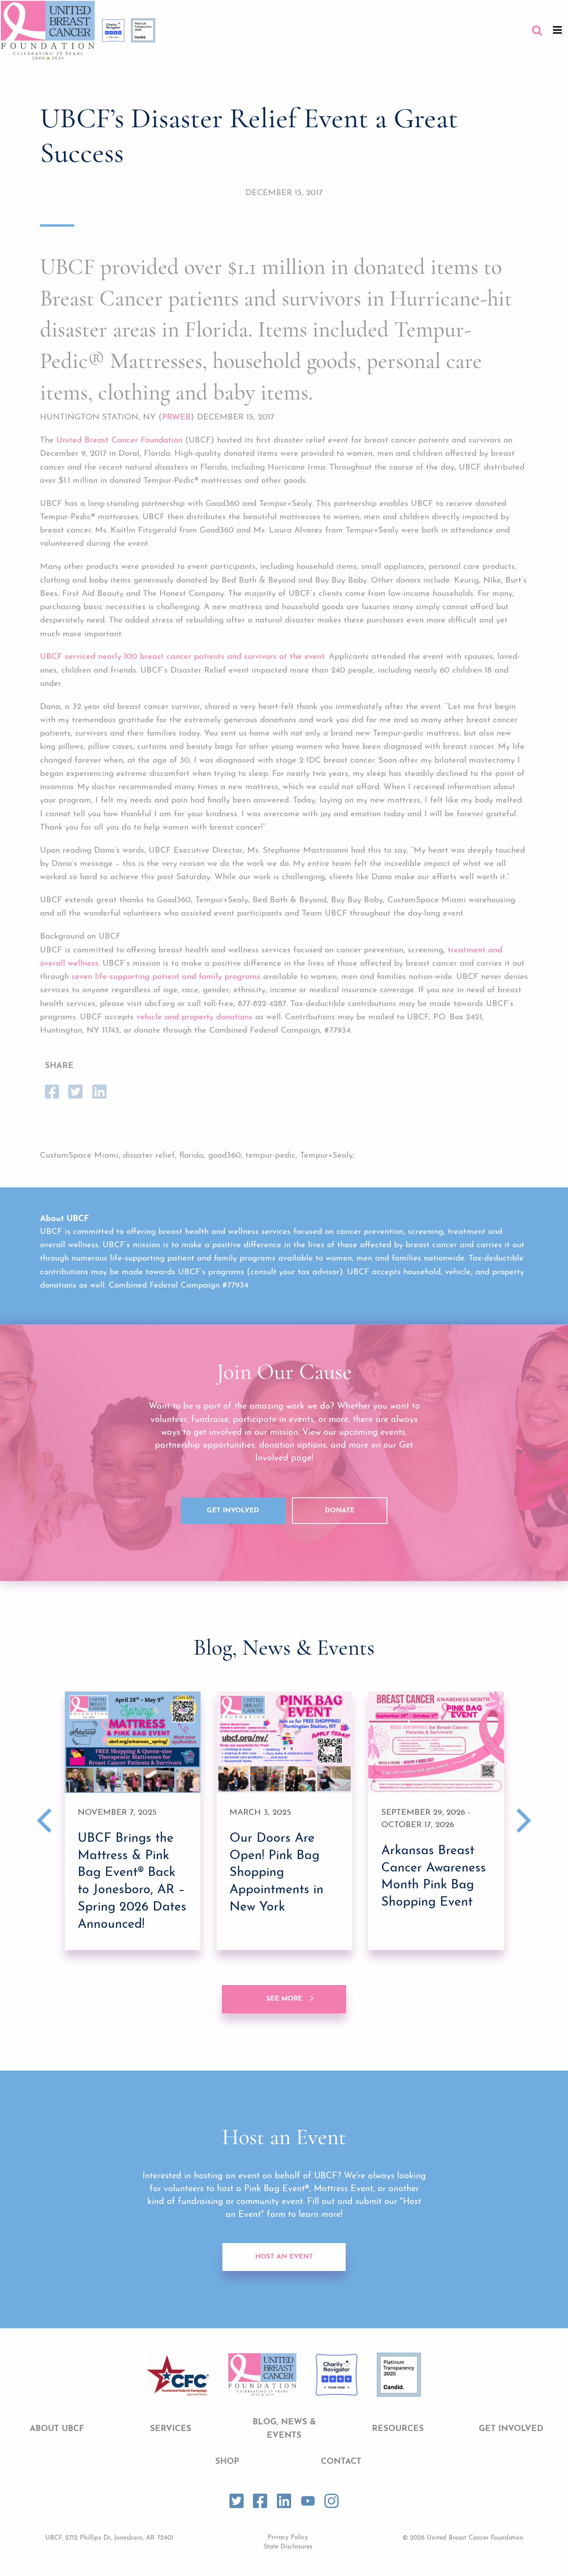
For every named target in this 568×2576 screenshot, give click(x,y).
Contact (341, 2462)
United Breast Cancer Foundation (119, 440)
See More (284, 1999)
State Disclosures (288, 2547)
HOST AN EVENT (284, 2257)
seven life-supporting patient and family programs (166, 977)
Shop (227, 2462)
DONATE (340, 1511)
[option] (133, 1821)
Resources (398, 2429)
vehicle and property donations (194, 1017)
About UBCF (57, 2429)
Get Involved (233, 1511)
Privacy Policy (288, 2538)
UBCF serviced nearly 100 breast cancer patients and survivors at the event (182, 657)
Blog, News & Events (284, 2429)
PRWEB (176, 417)
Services (171, 2429)
